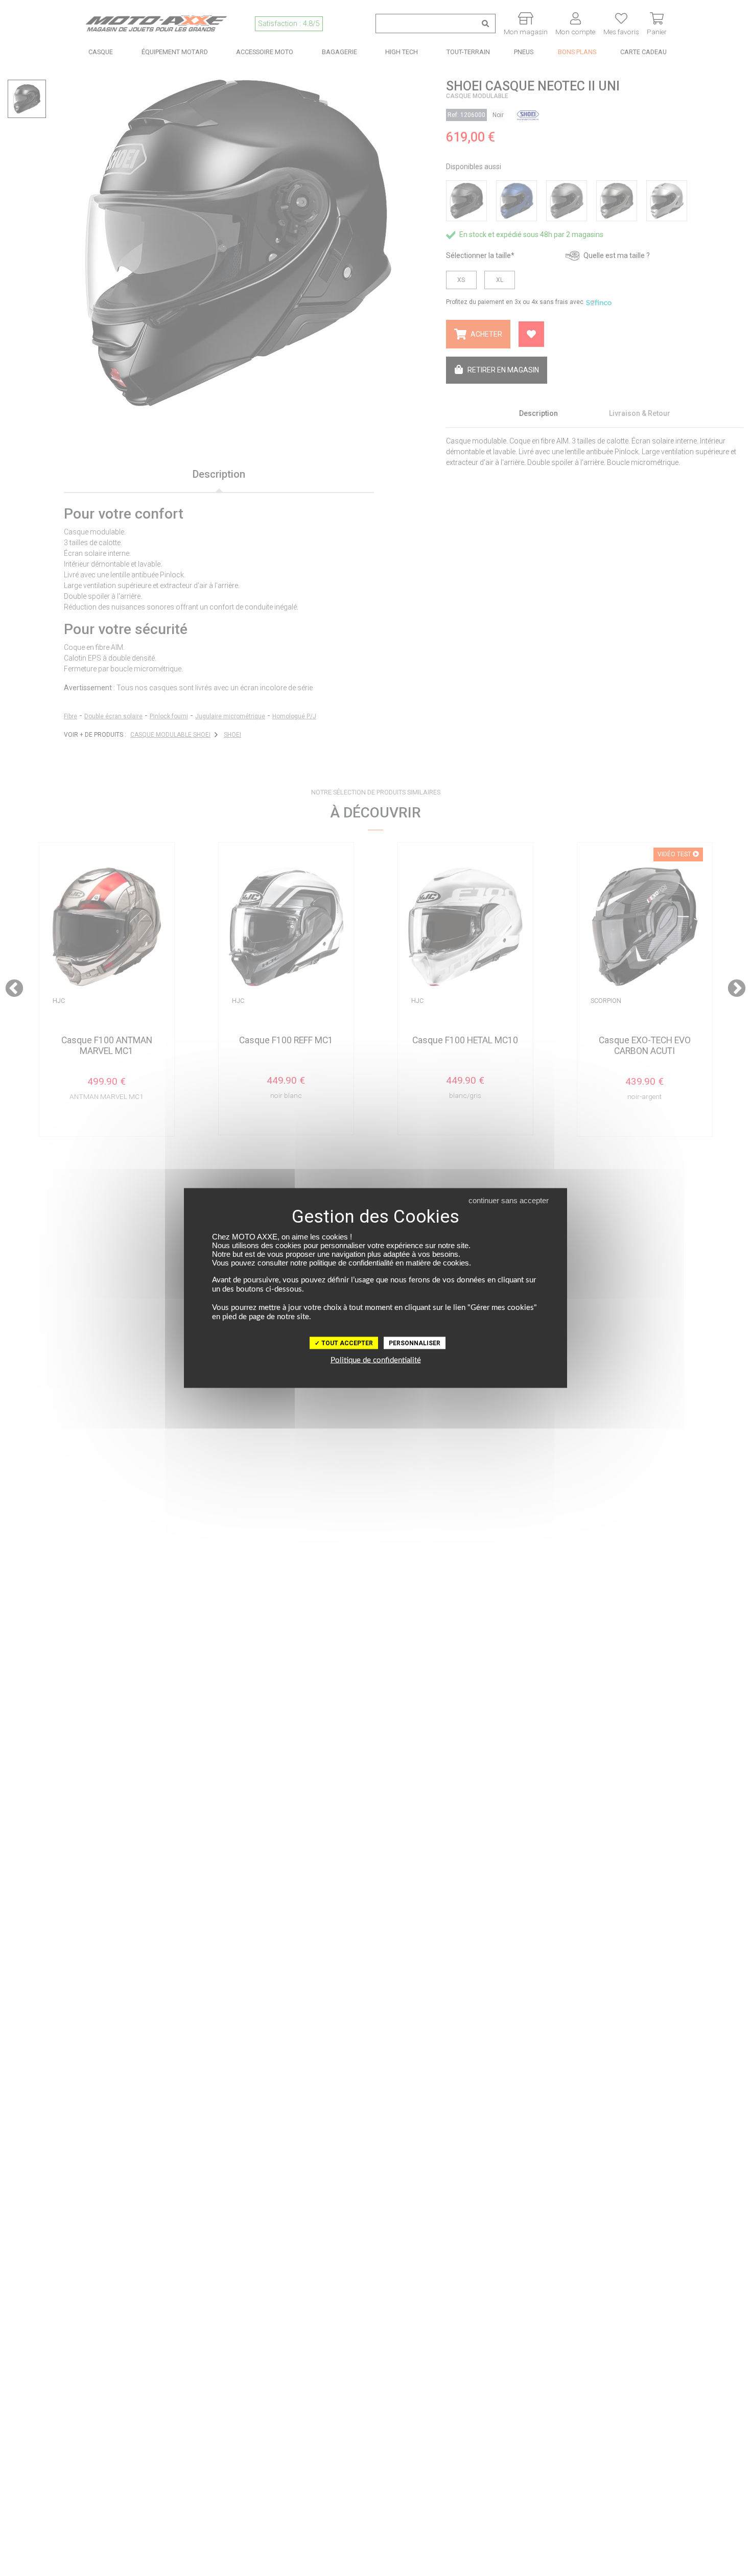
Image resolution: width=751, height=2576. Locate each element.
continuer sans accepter (509, 1200)
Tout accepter (346, 1343)
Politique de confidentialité (376, 1360)
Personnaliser (415, 1343)
